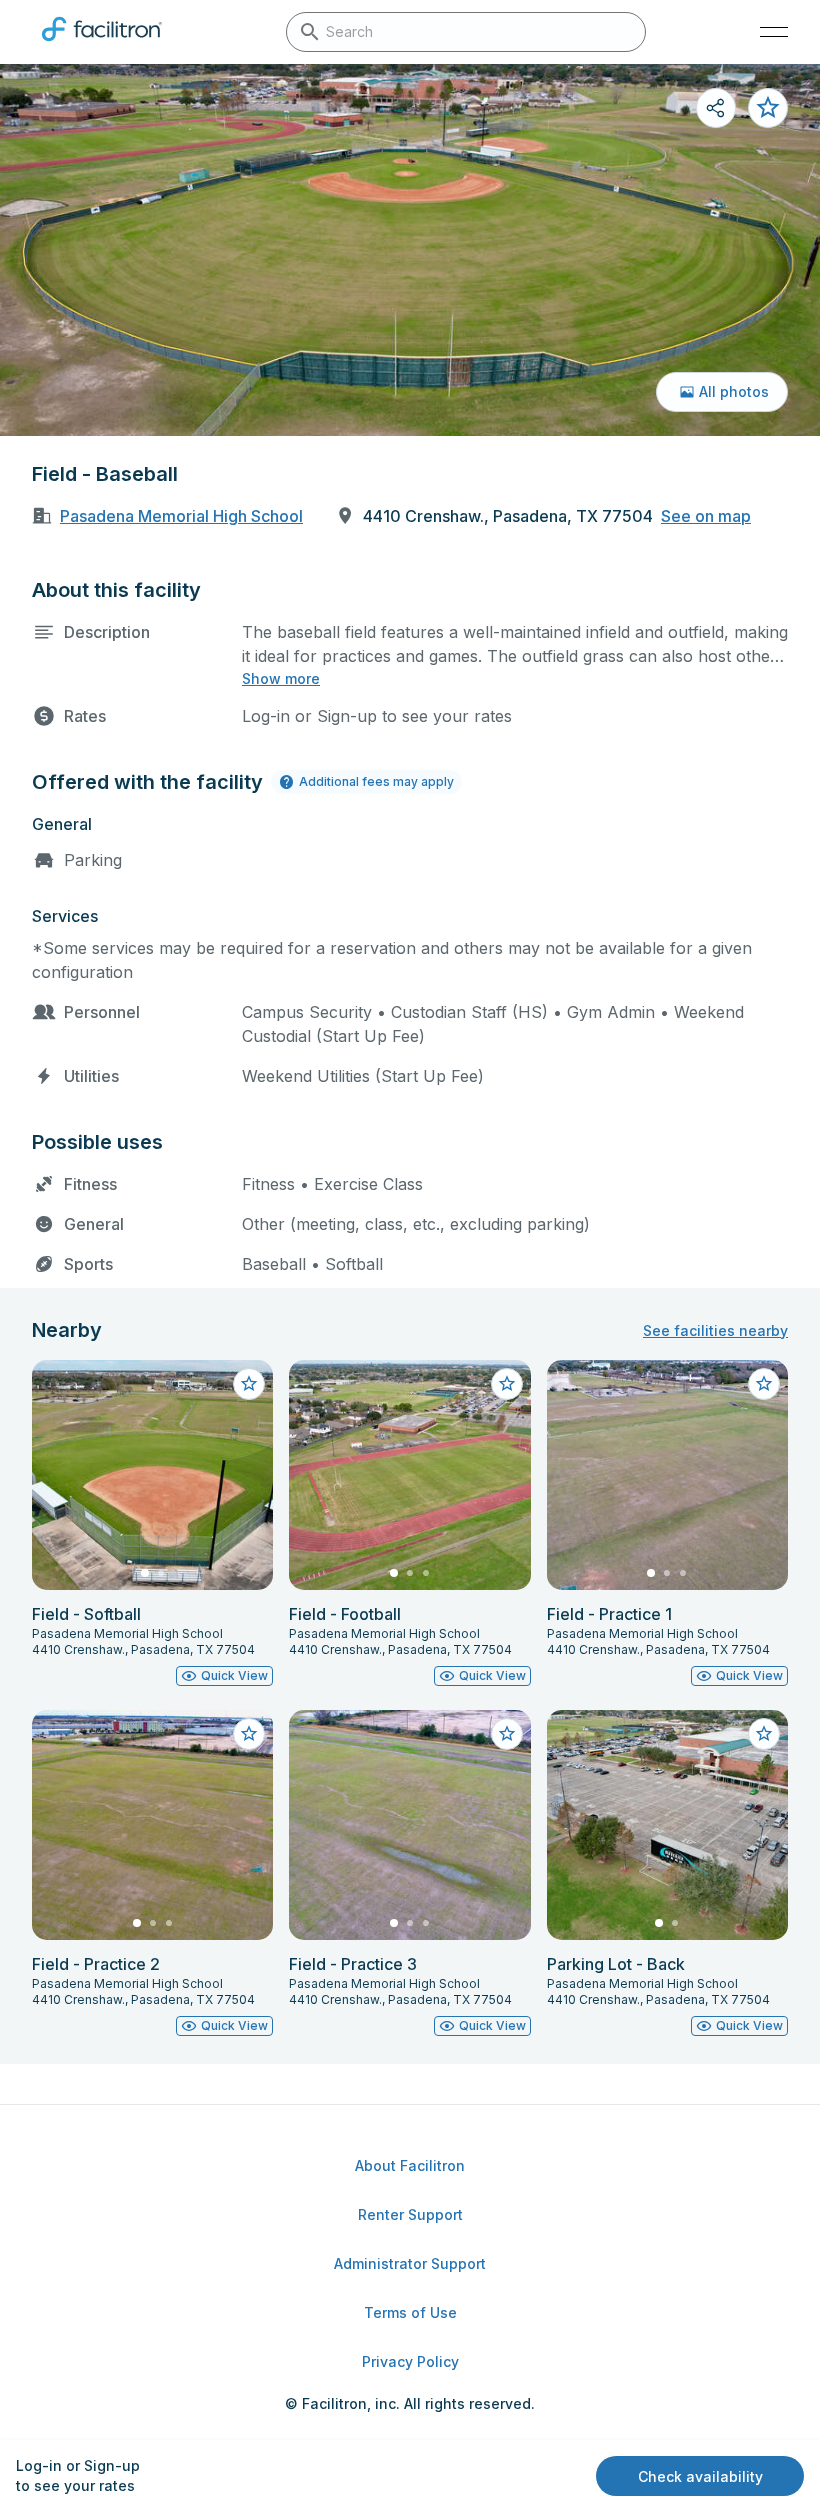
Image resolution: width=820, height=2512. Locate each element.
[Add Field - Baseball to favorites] (768, 108)
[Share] (716, 108)
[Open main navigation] (774, 32)
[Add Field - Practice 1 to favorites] (764, 1384)
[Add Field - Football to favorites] (507, 1384)
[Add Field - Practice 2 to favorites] (249, 1734)
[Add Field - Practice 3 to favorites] (507, 1734)
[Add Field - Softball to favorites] (249, 1384)
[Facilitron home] (102, 45)
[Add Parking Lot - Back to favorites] (764, 1734)
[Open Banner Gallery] (410, 250)
